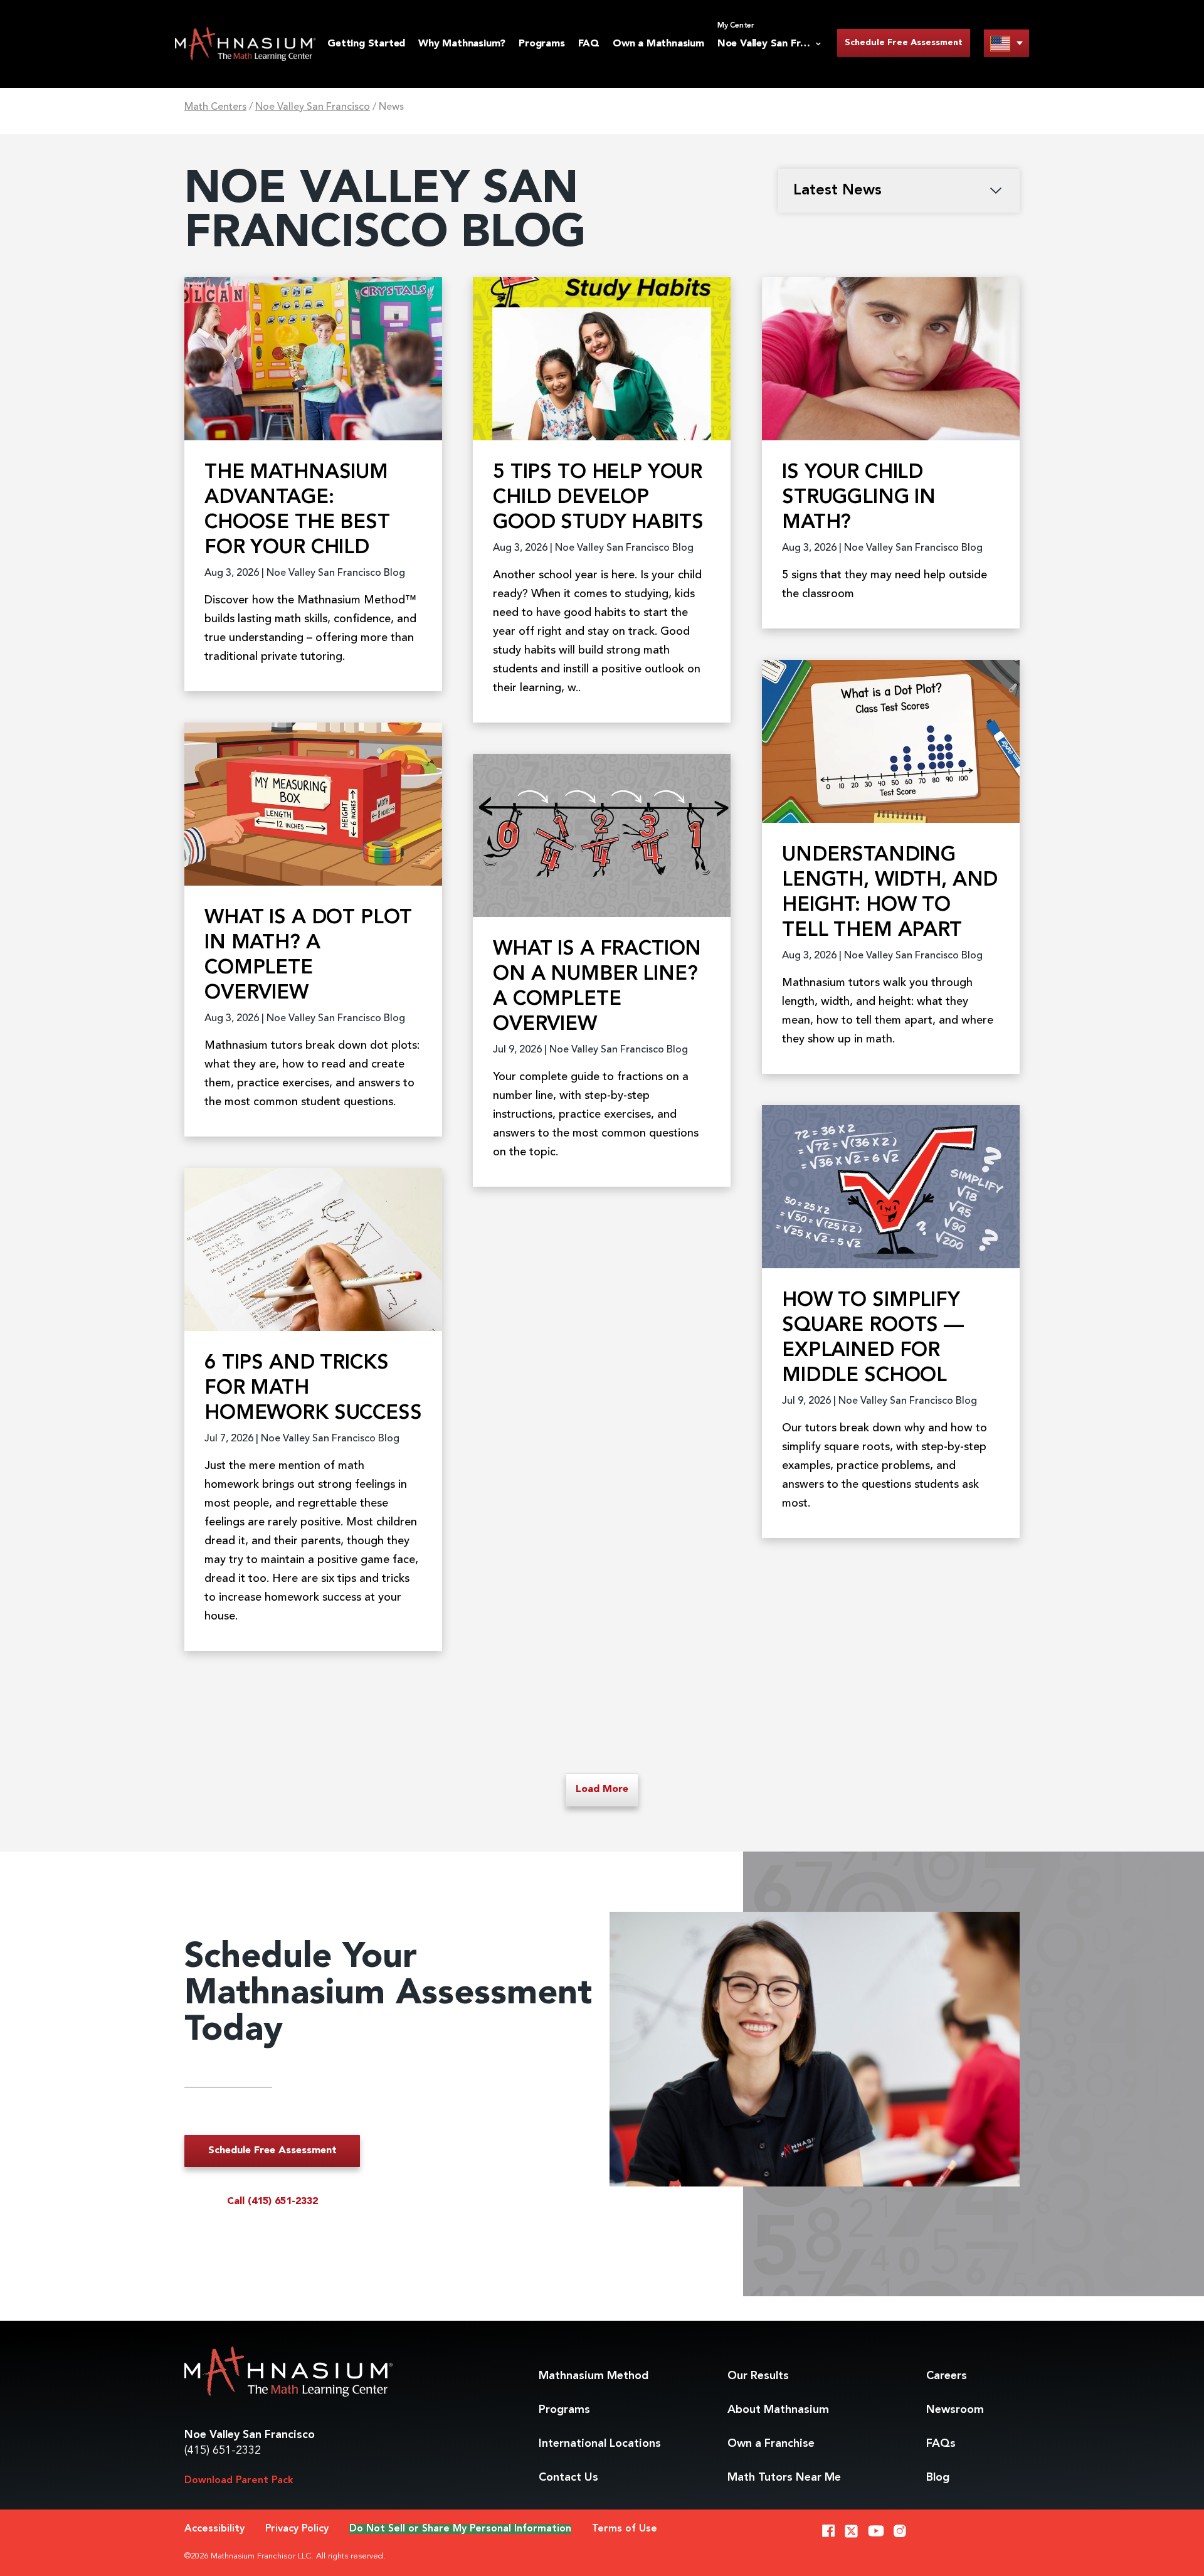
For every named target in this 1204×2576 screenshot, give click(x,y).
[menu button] (1006, 43)
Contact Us (568, 2478)
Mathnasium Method (594, 2376)
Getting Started (366, 44)
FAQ (589, 44)
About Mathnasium (778, 2410)
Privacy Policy (297, 2529)
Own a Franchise (771, 2444)
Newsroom (955, 2410)
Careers (947, 2376)
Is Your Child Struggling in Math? (859, 498)
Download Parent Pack (239, 2481)
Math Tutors (784, 2478)
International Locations (600, 2444)
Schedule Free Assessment (904, 43)
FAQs (941, 2444)
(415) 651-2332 (223, 2451)
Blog (938, 2478)
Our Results (758, 2376)
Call (272, 2202)
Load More (602, 1789)
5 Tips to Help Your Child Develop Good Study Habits (598, 498)
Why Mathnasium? (462, 44)
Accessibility (214, 2529)
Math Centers (215, 107)
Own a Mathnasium (658, 44)
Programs (541, 44)
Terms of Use (625, 2529)
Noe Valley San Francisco (313, 107)
